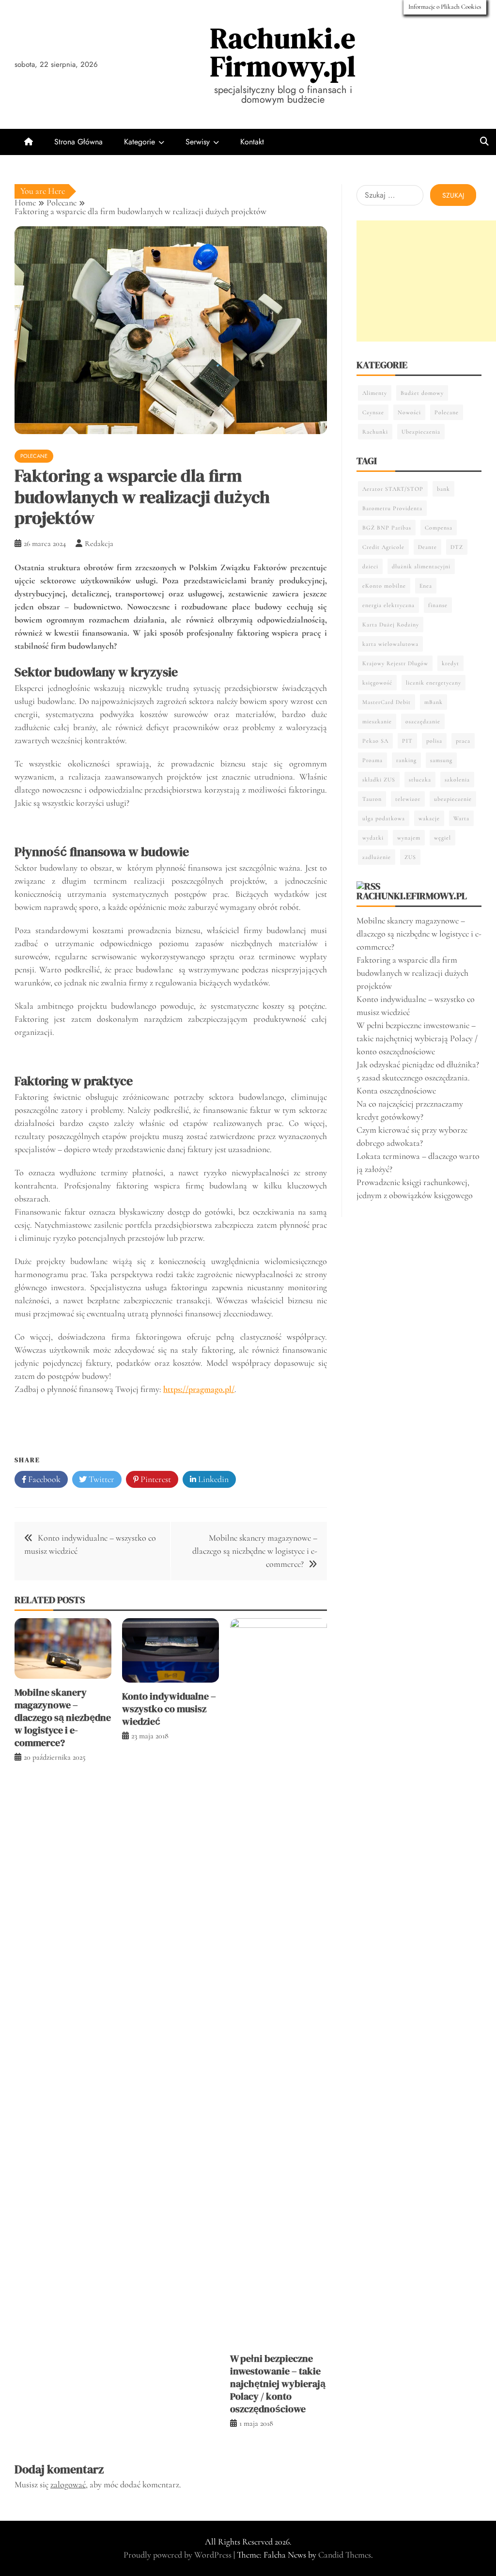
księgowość (377, 683)
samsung (441, 760)
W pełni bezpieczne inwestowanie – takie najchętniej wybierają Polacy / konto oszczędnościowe (278, 2384)
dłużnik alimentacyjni (421, 566)
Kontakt (252, 142)
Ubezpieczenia (421, 432)
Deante (427, 547)
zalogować (68, 2484)
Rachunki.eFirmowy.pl (283, 52)
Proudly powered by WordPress (178, 2555)
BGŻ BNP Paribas (387, 528)
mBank (434, 702)
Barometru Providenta (392, 508)
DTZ (457, 547)
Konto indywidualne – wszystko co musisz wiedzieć (169, 1709)
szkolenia (457, 780)
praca (463, 741)
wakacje (429, 818)
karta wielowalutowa (390, 644)
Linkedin (212, 1479)
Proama (372, 760)
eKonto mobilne (384, 586)
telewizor (408, 799)
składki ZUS (379, 780)
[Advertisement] (426, 281)
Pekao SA (375, 741)
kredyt (450, 663)
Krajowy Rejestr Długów (395, 663)
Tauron (372, 799)
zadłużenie (377, 857)
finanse (438, 605)
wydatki (373, 838)
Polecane (34, 456)
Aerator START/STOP (393, 489)
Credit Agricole (383, 547)
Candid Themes (345, 2555)
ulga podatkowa (384, 818)
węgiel (442, 838)
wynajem (409, 838)
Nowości (409, 412)
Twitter (101, 1479)
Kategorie (139, 142)
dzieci (370, 566)
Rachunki (375, 432)
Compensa (439, 528)
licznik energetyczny (434, 683)
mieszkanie (377, 721)
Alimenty (375, 393)
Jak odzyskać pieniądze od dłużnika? (418, 1064)
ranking (406, 760)
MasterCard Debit (387, 702)
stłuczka (420, 780)
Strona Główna (78, 142)
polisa (434, 741)
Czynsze (373, 412)
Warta (461, 818)
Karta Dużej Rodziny (391, 624)
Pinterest (155, 1479)
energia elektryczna (388, 605)
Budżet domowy (422, 393)
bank (443, 489)
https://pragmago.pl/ (199, 1389)
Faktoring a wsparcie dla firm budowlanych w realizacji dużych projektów (412, 973)
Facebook (43, 1479)
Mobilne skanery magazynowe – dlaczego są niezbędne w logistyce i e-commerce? (255, 1551)
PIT (407, 741)
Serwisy (198, 142)
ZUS (410, 857)
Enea (426, 586)
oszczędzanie (423, 721)
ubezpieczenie (453, 799)
